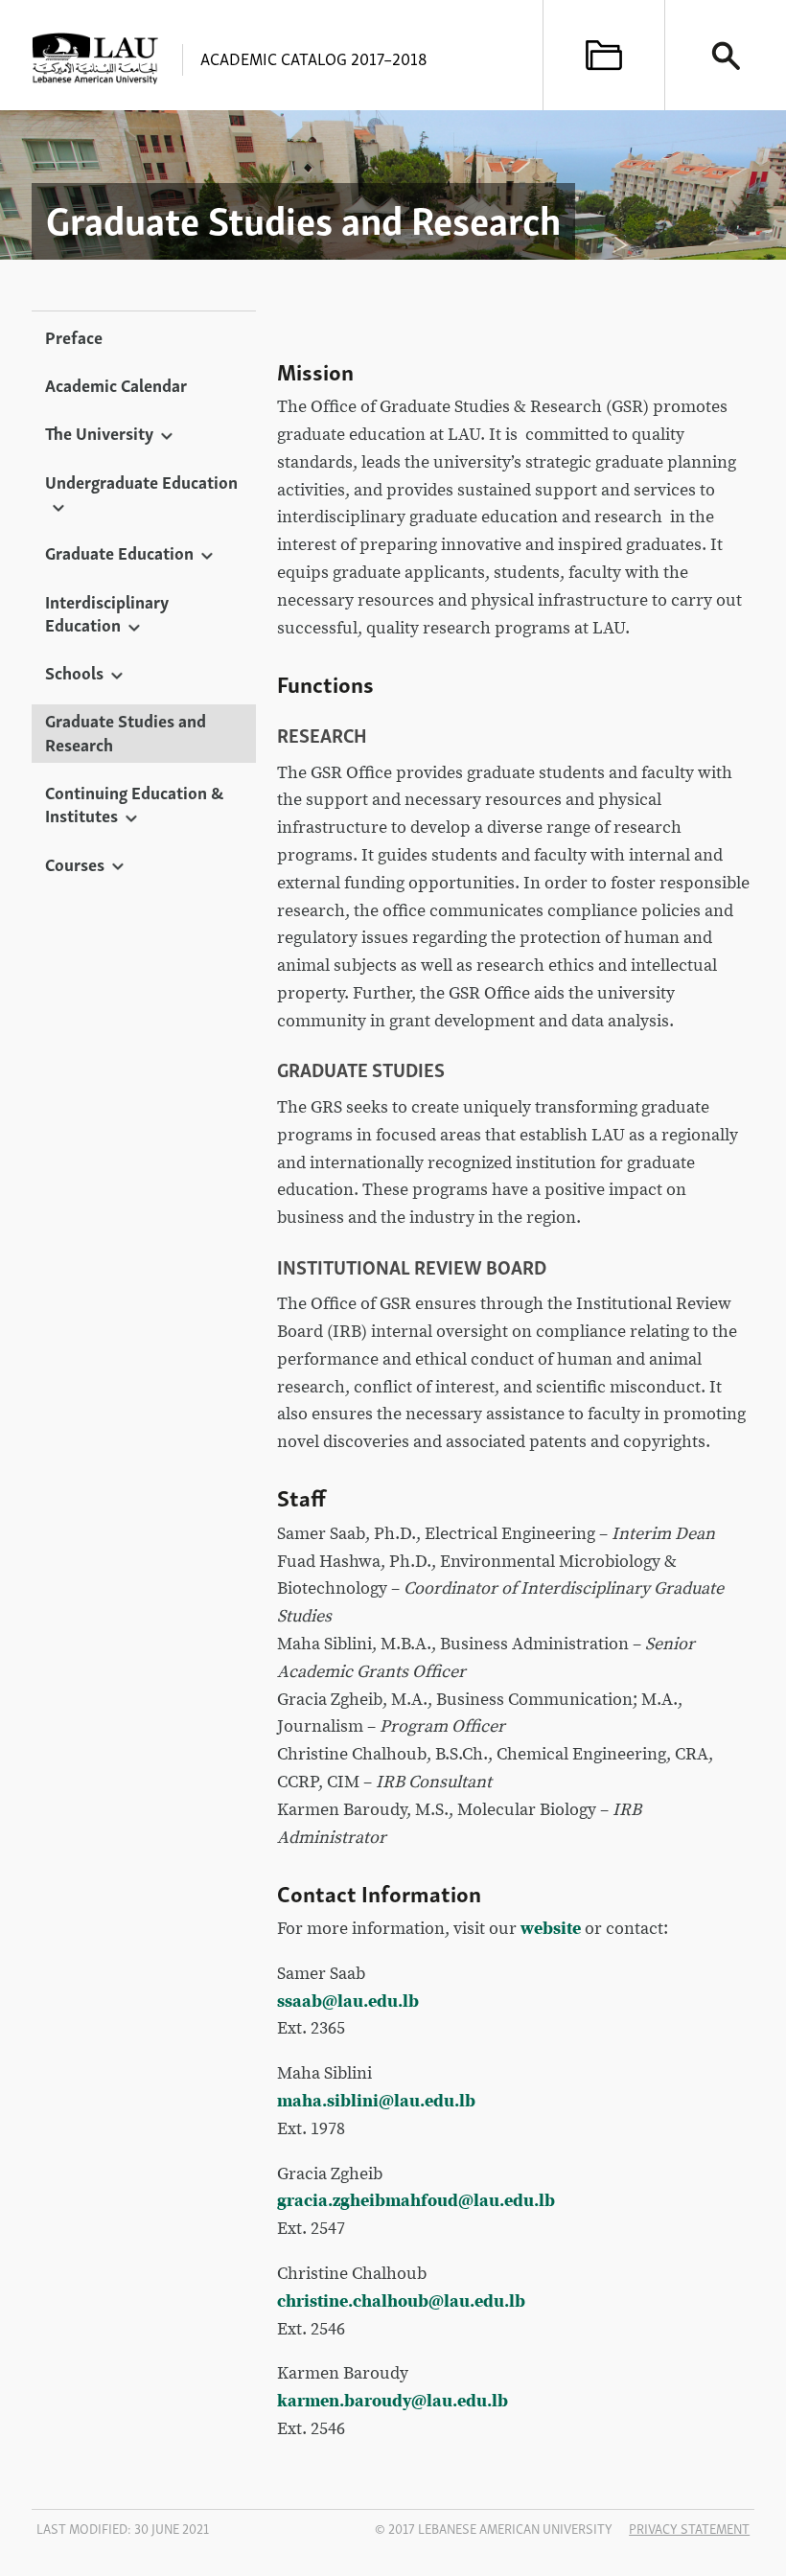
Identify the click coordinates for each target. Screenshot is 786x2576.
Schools (74, 672)
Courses (75, 863)
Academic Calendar (116, 384)
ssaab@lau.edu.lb (348, 2001)
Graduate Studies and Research (126, 731)
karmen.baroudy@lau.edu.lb (393, 2401)
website (551, 1929)
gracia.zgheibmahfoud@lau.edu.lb (416, 2201)
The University (99, 432)
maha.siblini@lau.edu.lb (376, 2101)
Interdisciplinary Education (107, 612)
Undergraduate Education (141, 481)
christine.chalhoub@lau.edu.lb (401, 2301)
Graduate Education (119, 552)
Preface (74, 336)
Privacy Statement (689, 2528)
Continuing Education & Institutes (134, 803)
